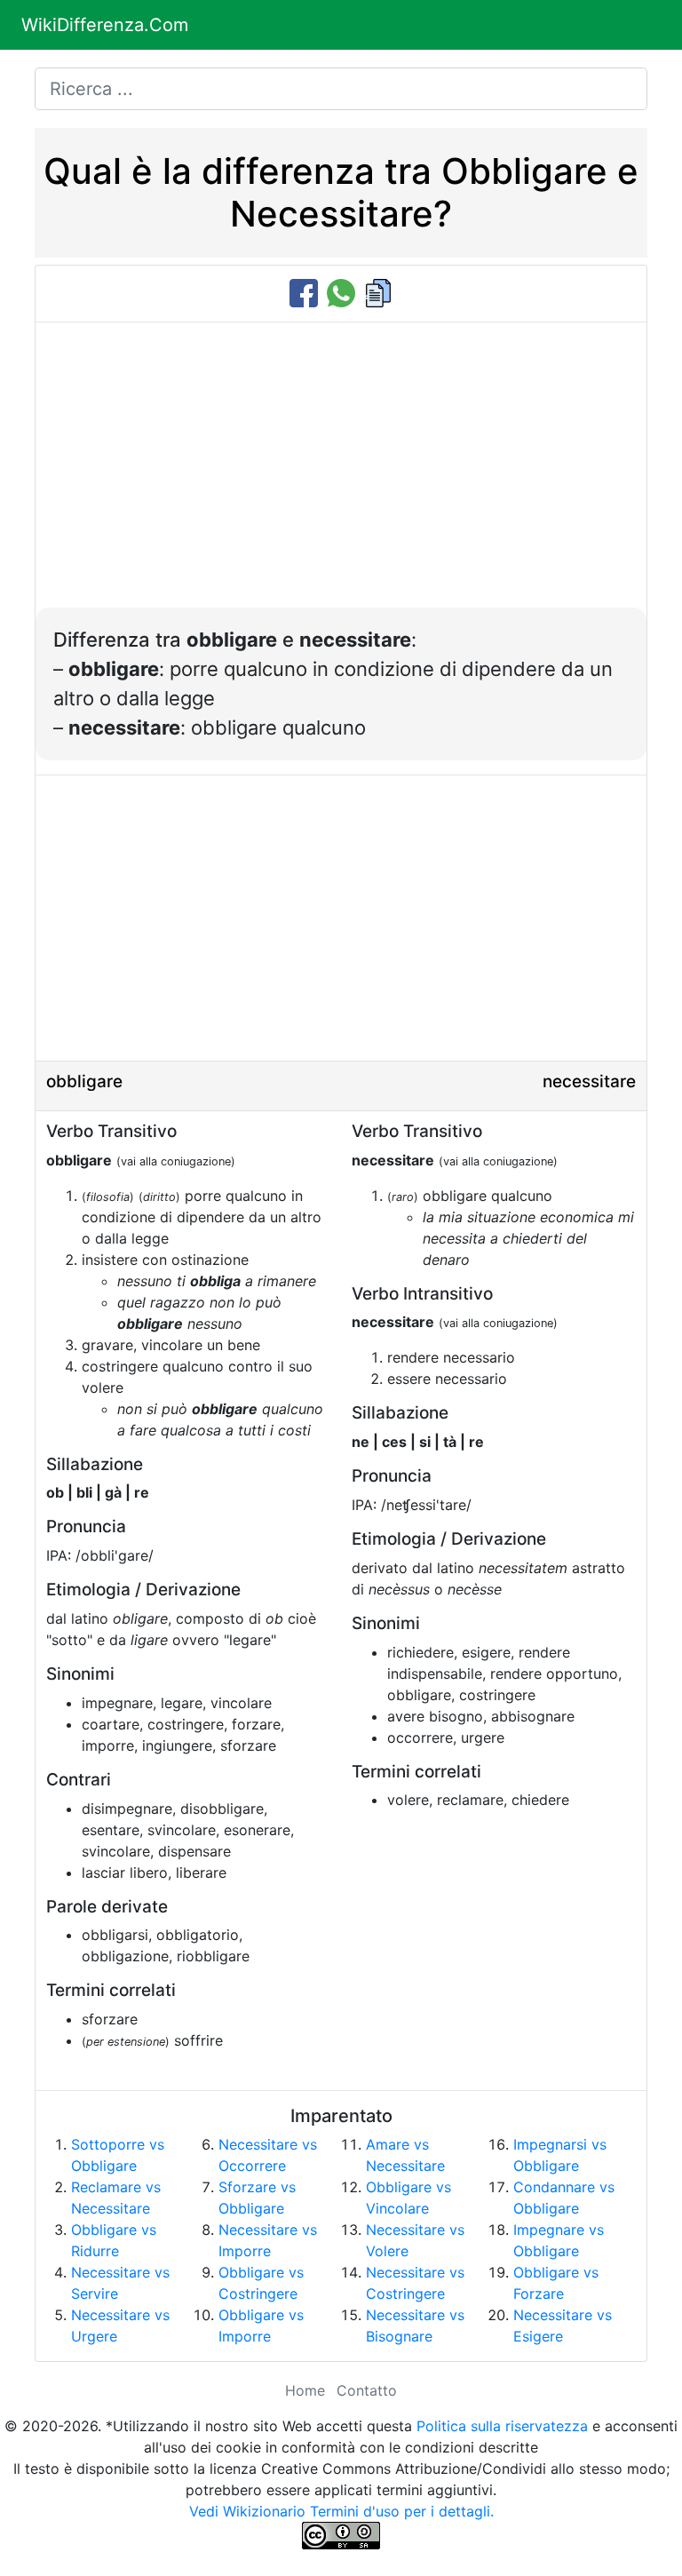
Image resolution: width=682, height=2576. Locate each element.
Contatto (367, 2390)
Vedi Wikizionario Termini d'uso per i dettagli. (341, 2511)
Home (305, 2390)
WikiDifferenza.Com (105, 25)
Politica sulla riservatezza (502, 2426)
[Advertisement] (341, 474)
